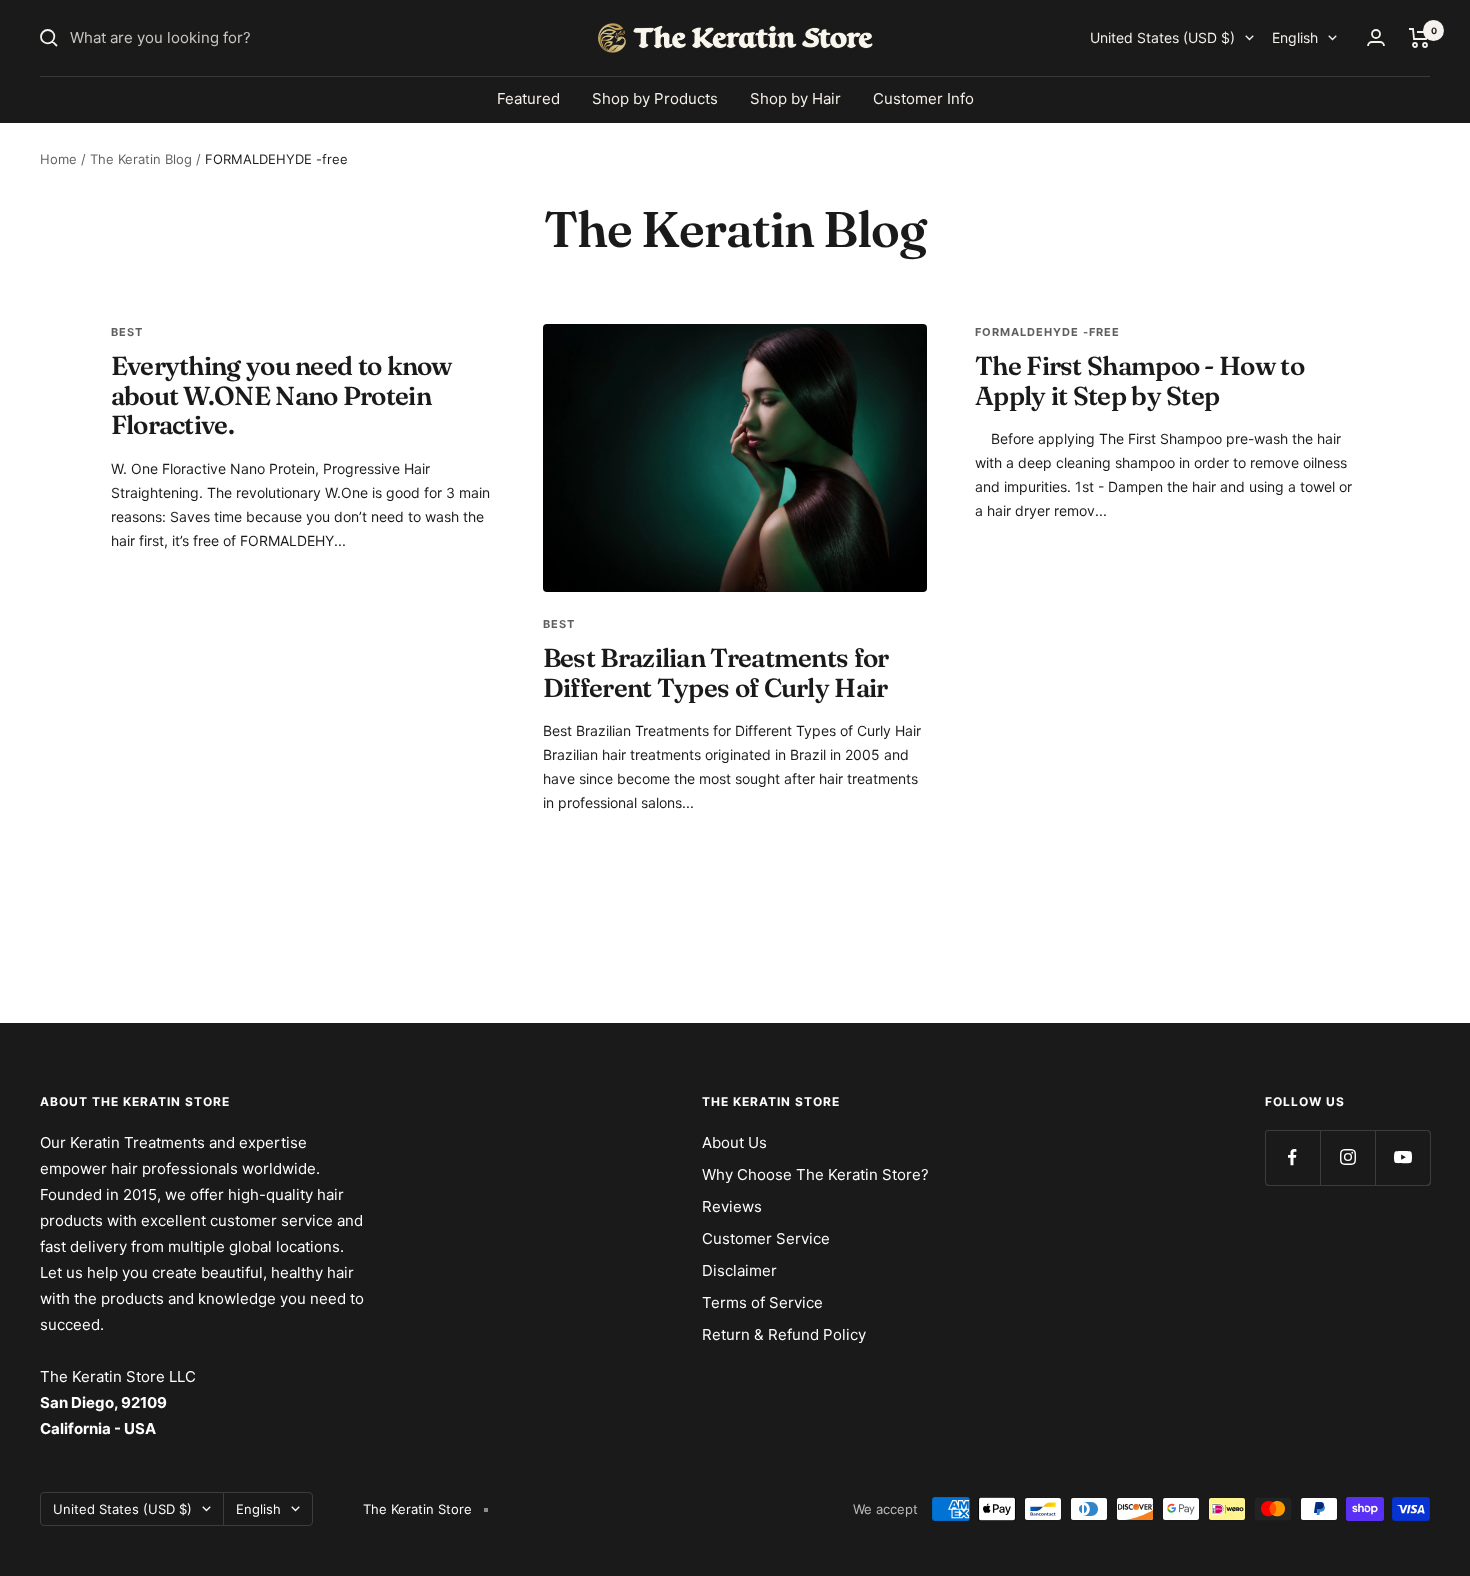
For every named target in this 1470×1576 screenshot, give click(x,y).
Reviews (732, 1206)
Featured (528, 98)
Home (58, 159)
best (127, 332)
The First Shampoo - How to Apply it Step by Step (1139, 380)
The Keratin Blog (141, 159)
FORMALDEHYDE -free (1047, 332)
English (1295, 37)
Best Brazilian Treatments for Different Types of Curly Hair (716, 672)
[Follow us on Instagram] (1347, 1157)
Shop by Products (655, 98)
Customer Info (923, 98)
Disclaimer (739, 1270)
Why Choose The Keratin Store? (815, 1174)
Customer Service (766, 1238)
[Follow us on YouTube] (1402, 1157)
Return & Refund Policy (784, 1334)
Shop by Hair (795, 98)
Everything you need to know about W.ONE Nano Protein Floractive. (281, 395)
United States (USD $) (1162, 37)
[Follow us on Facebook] (1292, 1157)
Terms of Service (762, 1302)
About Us (734, 1142)
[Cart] (1419, 38)
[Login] (1376, 37)
